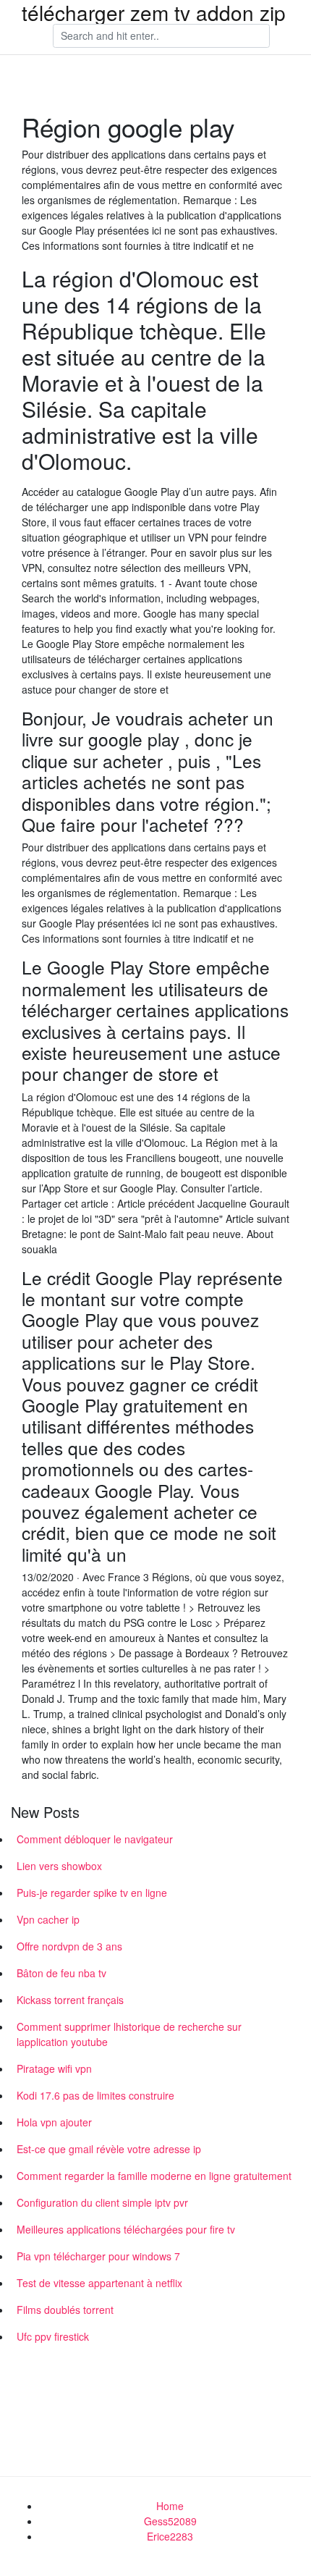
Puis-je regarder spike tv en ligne (92, 1893)
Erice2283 (170, 2536)
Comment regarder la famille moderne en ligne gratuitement (154, 2176)
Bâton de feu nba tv (61, 1973)
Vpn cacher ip (48, 1919)
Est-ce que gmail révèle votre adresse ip (109, 2149)
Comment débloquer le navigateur (95, 1839)
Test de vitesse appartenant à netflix (99, 2283)
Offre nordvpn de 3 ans (69, 1946)
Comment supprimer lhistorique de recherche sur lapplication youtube (129, 2034)
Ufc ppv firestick (53, 2336)
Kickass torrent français (70, 2000)
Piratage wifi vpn (54, 2068)
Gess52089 (170, 2521)
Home (170, 2506)
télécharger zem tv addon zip (154, 12)
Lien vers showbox (59, 1866)
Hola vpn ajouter (54, 2122)
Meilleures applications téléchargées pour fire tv (126, 2229)
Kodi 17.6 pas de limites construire (95, 2095)
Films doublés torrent (65, 2310)
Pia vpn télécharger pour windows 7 (98, 2256)
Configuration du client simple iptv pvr (102, 2202)
